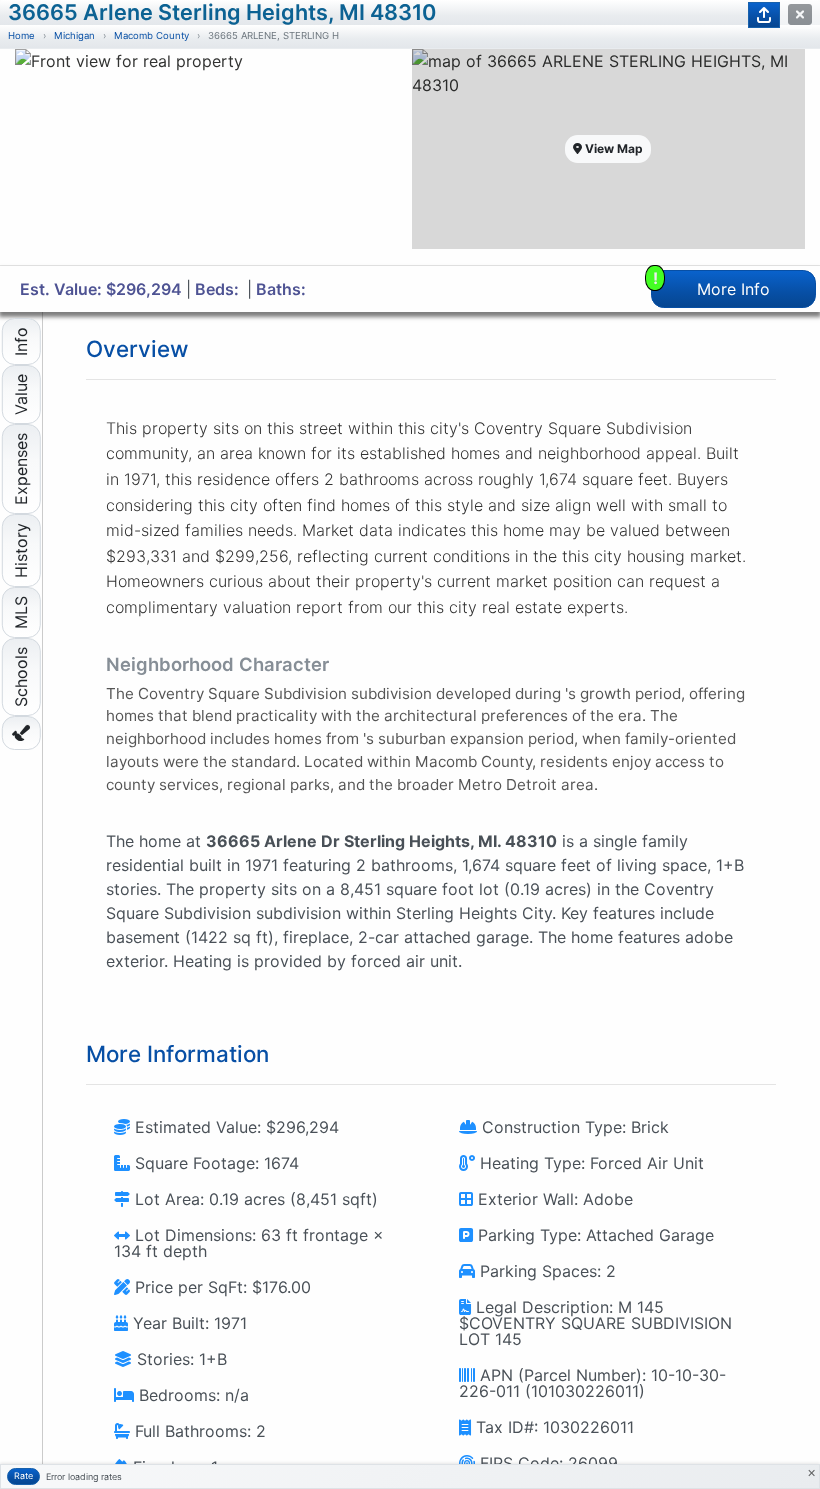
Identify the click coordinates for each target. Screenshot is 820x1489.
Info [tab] (21, 341)
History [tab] (21, 550)
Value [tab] (21, 394)
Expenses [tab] (21, 469)
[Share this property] (764, 15)
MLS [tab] (21, 612)
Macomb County (151, 35)
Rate (23, 1475)
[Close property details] (800, 14)
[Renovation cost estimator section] (21, 733)
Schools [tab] (21, 677)
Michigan (74, 35)
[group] (212, 157)
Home (21, 35)
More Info (712, 284)
